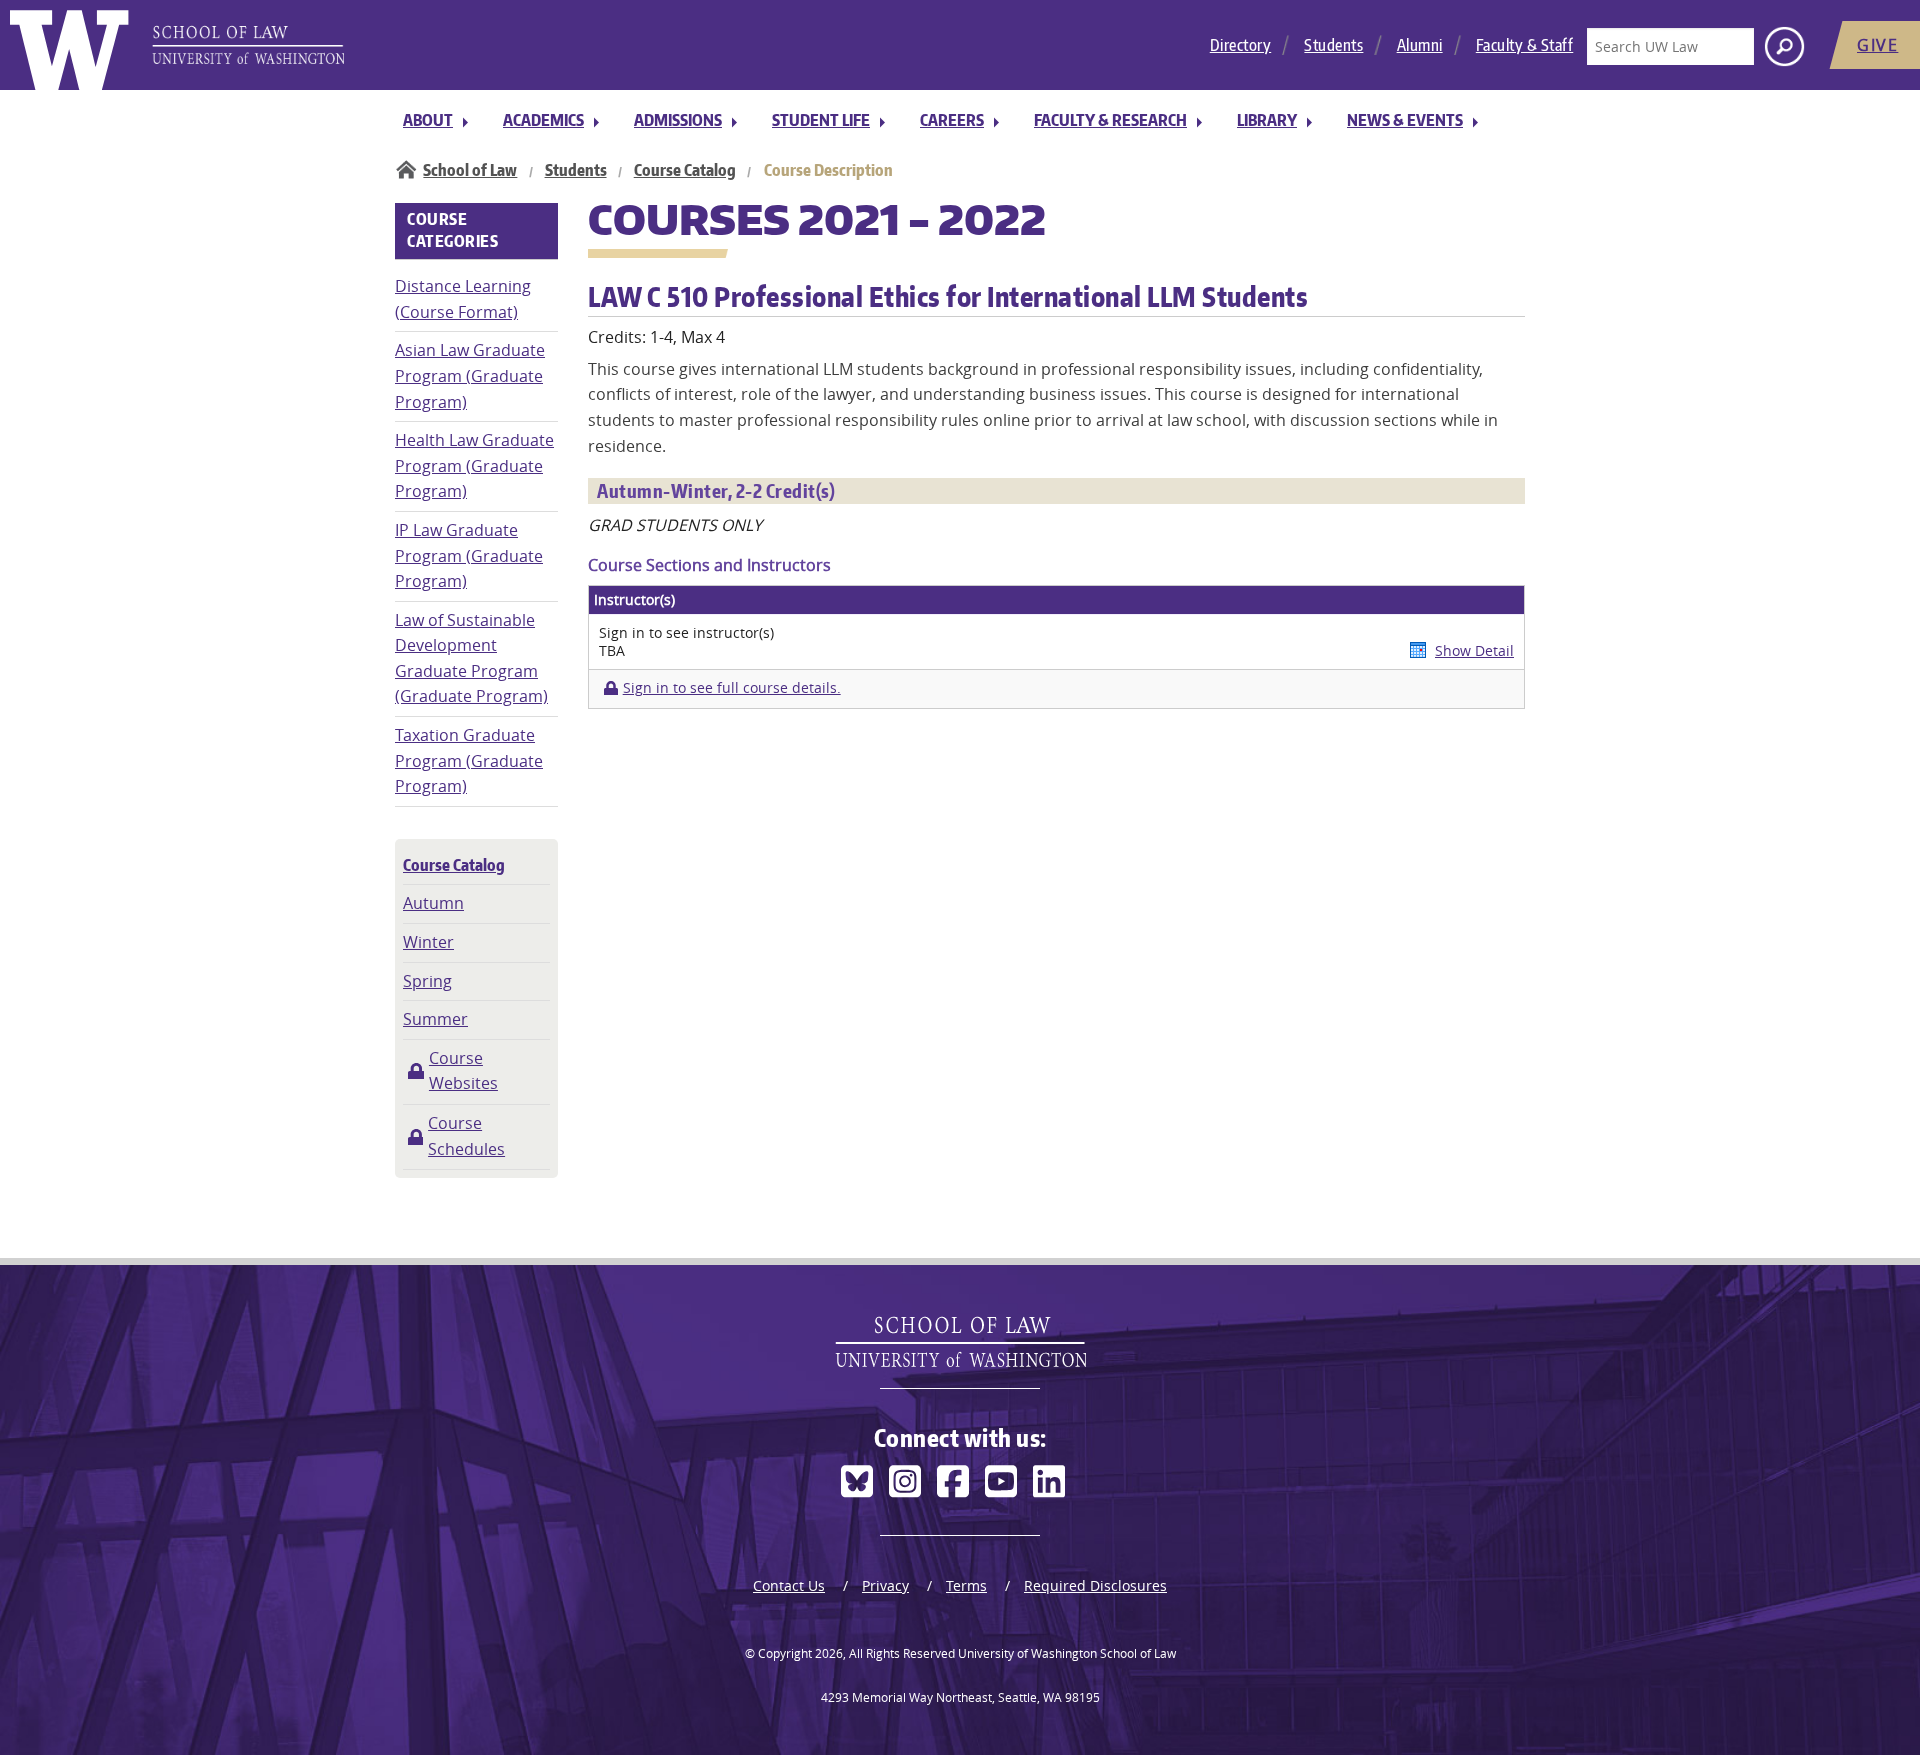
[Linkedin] (1049, 1481)
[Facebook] (953, 1481)
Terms (966, 1585)
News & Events (1405, 120)
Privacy (885, 1585)
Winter (428, 942)
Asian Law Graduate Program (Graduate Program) (470, 375)
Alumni (1420, 45)
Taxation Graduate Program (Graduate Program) (469, 760)
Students (1333, 45)
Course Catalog (685, 170)
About (428, 120)
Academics (543, 120)
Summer (435, 1019)
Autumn (433, 903)
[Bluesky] (857, 1481)
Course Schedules (466, 1136)
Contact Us (789, 1585)
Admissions (678, 120)
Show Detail (1474, 650)
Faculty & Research (1110, 120)
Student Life (821, 120)
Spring (427, 981)
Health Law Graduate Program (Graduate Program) (474, 465)
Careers (952, 120)
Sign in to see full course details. (731, 688)
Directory (1241, 45)
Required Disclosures (1095, 1585)
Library (1267, 120)
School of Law (470, 170)
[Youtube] (1001, 1481)
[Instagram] (905, 1481)
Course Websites (463, 1071)
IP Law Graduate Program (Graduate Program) (469, 555)
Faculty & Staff (1525, 45)
